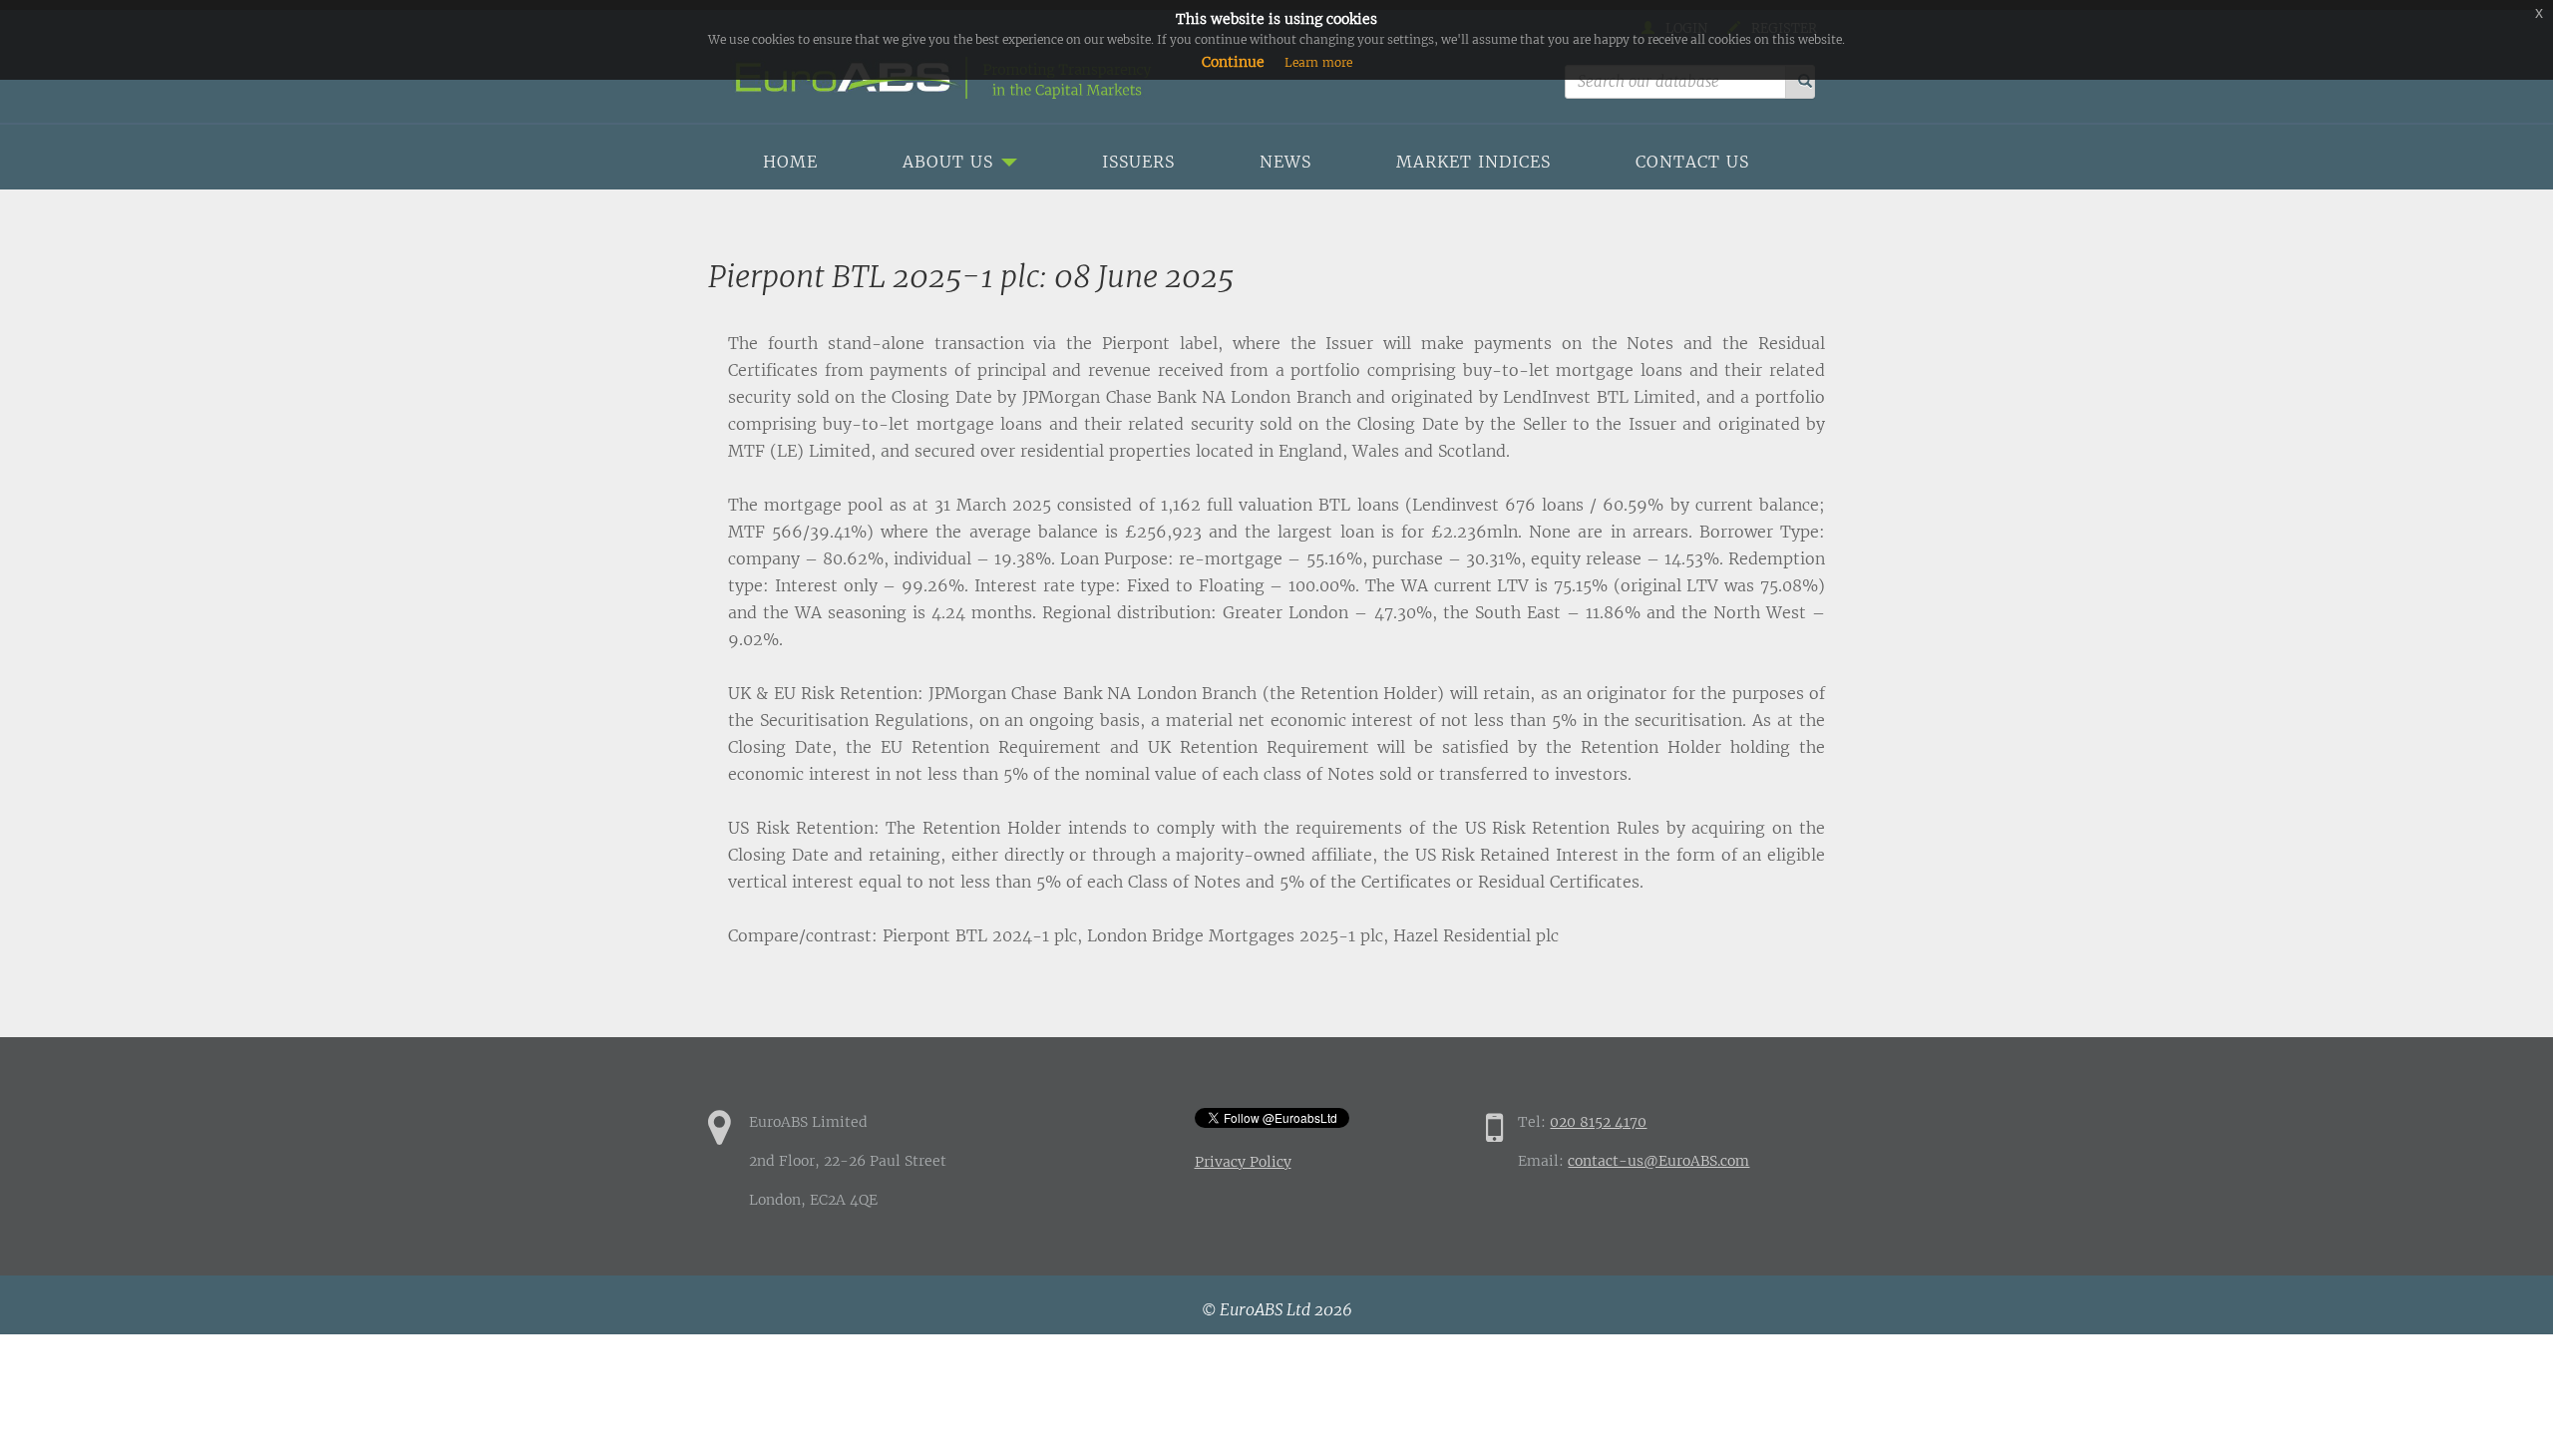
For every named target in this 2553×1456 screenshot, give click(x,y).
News (1285, 162)
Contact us (1692, 162)
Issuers (1138, 162)
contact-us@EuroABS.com (1658, 1161)
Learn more (1318, 62)
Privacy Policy (1243, 1162)
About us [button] (951, 162)
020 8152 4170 (1598, 1122)
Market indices (1473, 162)
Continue (1233, 62)
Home (790, 162)
